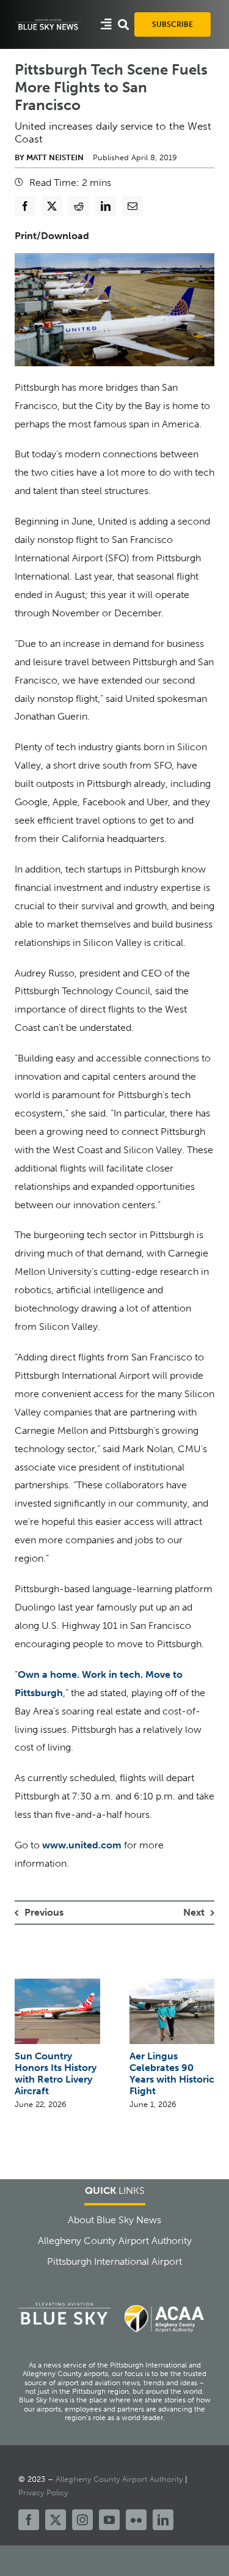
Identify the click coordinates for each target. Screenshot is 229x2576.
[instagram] (82, 2520)
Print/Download (52, 236)
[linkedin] (163, 2520)
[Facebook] (25, 206)
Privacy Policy (43, 2493)
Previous (44, 1912)
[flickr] (136, 2520)
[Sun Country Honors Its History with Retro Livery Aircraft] (57, 1984)
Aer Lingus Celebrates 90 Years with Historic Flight (172, 2073)
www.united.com (82, 1845)
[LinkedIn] (106, 206)
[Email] (133, 206)
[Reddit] (79, 206)
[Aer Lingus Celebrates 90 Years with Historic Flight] (172, 1984)
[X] (52, 206)
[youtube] (109, 2520)
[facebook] (29, 2520)
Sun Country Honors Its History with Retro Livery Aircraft (56, 2073)
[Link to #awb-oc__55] (106, 24)
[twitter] (56, 2520)
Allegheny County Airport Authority (119, 2479)
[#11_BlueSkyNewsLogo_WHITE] (48, 22)
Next (194, 1912)
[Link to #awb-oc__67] (123, 24)
